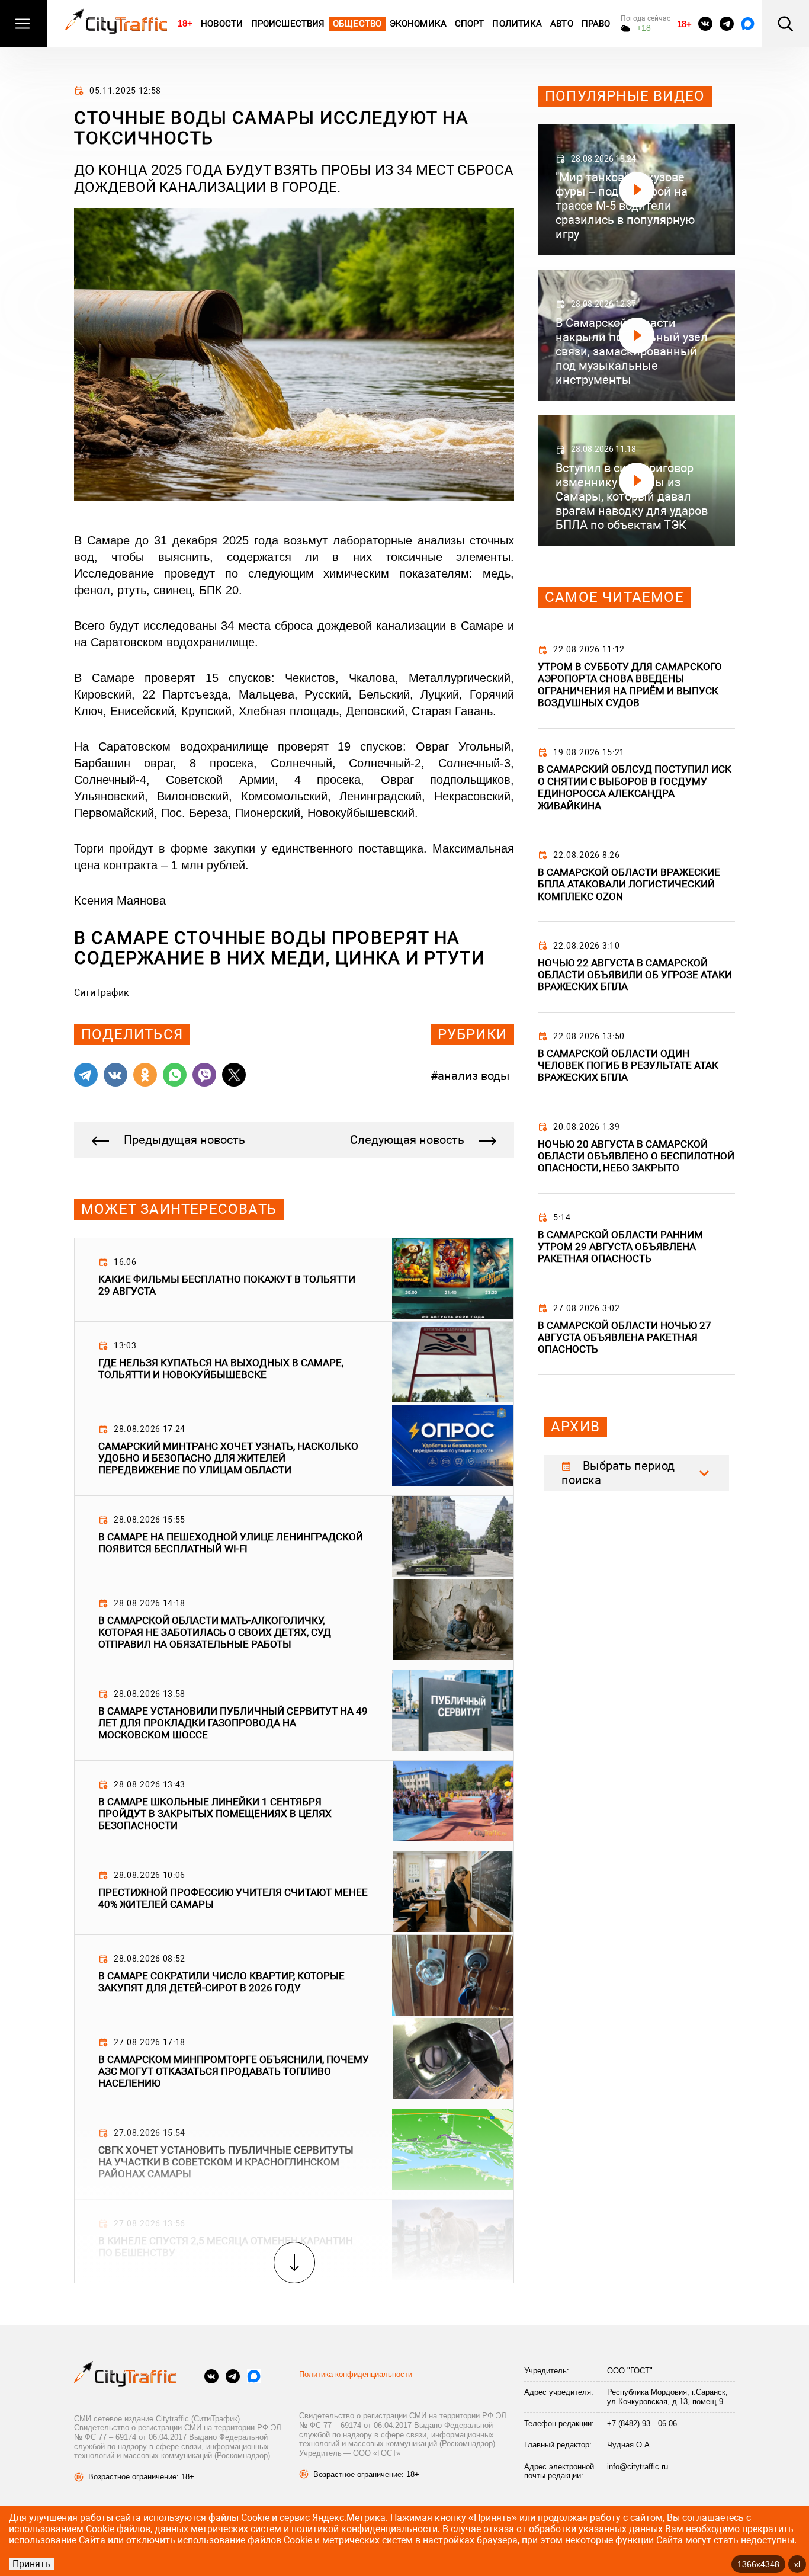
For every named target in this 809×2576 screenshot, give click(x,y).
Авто (561, 24)
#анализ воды (470, 1076)
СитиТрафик (102, 993)
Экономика (418, 24)
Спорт (470, 24)
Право (596, 24)
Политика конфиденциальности (356, 2374)
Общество (357, 24)
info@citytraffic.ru (638, 2467)
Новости (222, 24)
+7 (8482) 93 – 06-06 (642, 2423)
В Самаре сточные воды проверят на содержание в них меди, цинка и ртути (279, 948)
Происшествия (288, 24)
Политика (517, 24)
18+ (185, 23)
